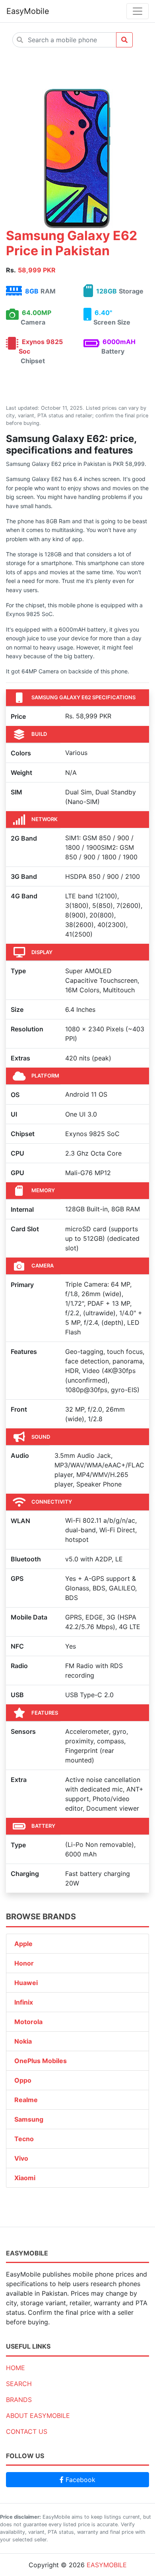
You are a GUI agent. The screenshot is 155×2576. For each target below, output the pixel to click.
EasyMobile (28, 11)
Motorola (28, 2022)
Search (19, 2384)
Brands (19, 2400)
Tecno (24, 2139)
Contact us (27, 2431)
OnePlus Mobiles (41, 2061)
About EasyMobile (38, 2416)
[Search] (124, 40)
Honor (24, 1963)
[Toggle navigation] (138, 11)
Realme (26, 2100)
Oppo (23, 2080)
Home (15, 2368)
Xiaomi (25, 2178)
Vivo (21, 2158)
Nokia (23, 2041)
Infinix (24, 2002)
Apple (23, 1944)
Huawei (26, 1983)
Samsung (29, 2119)
